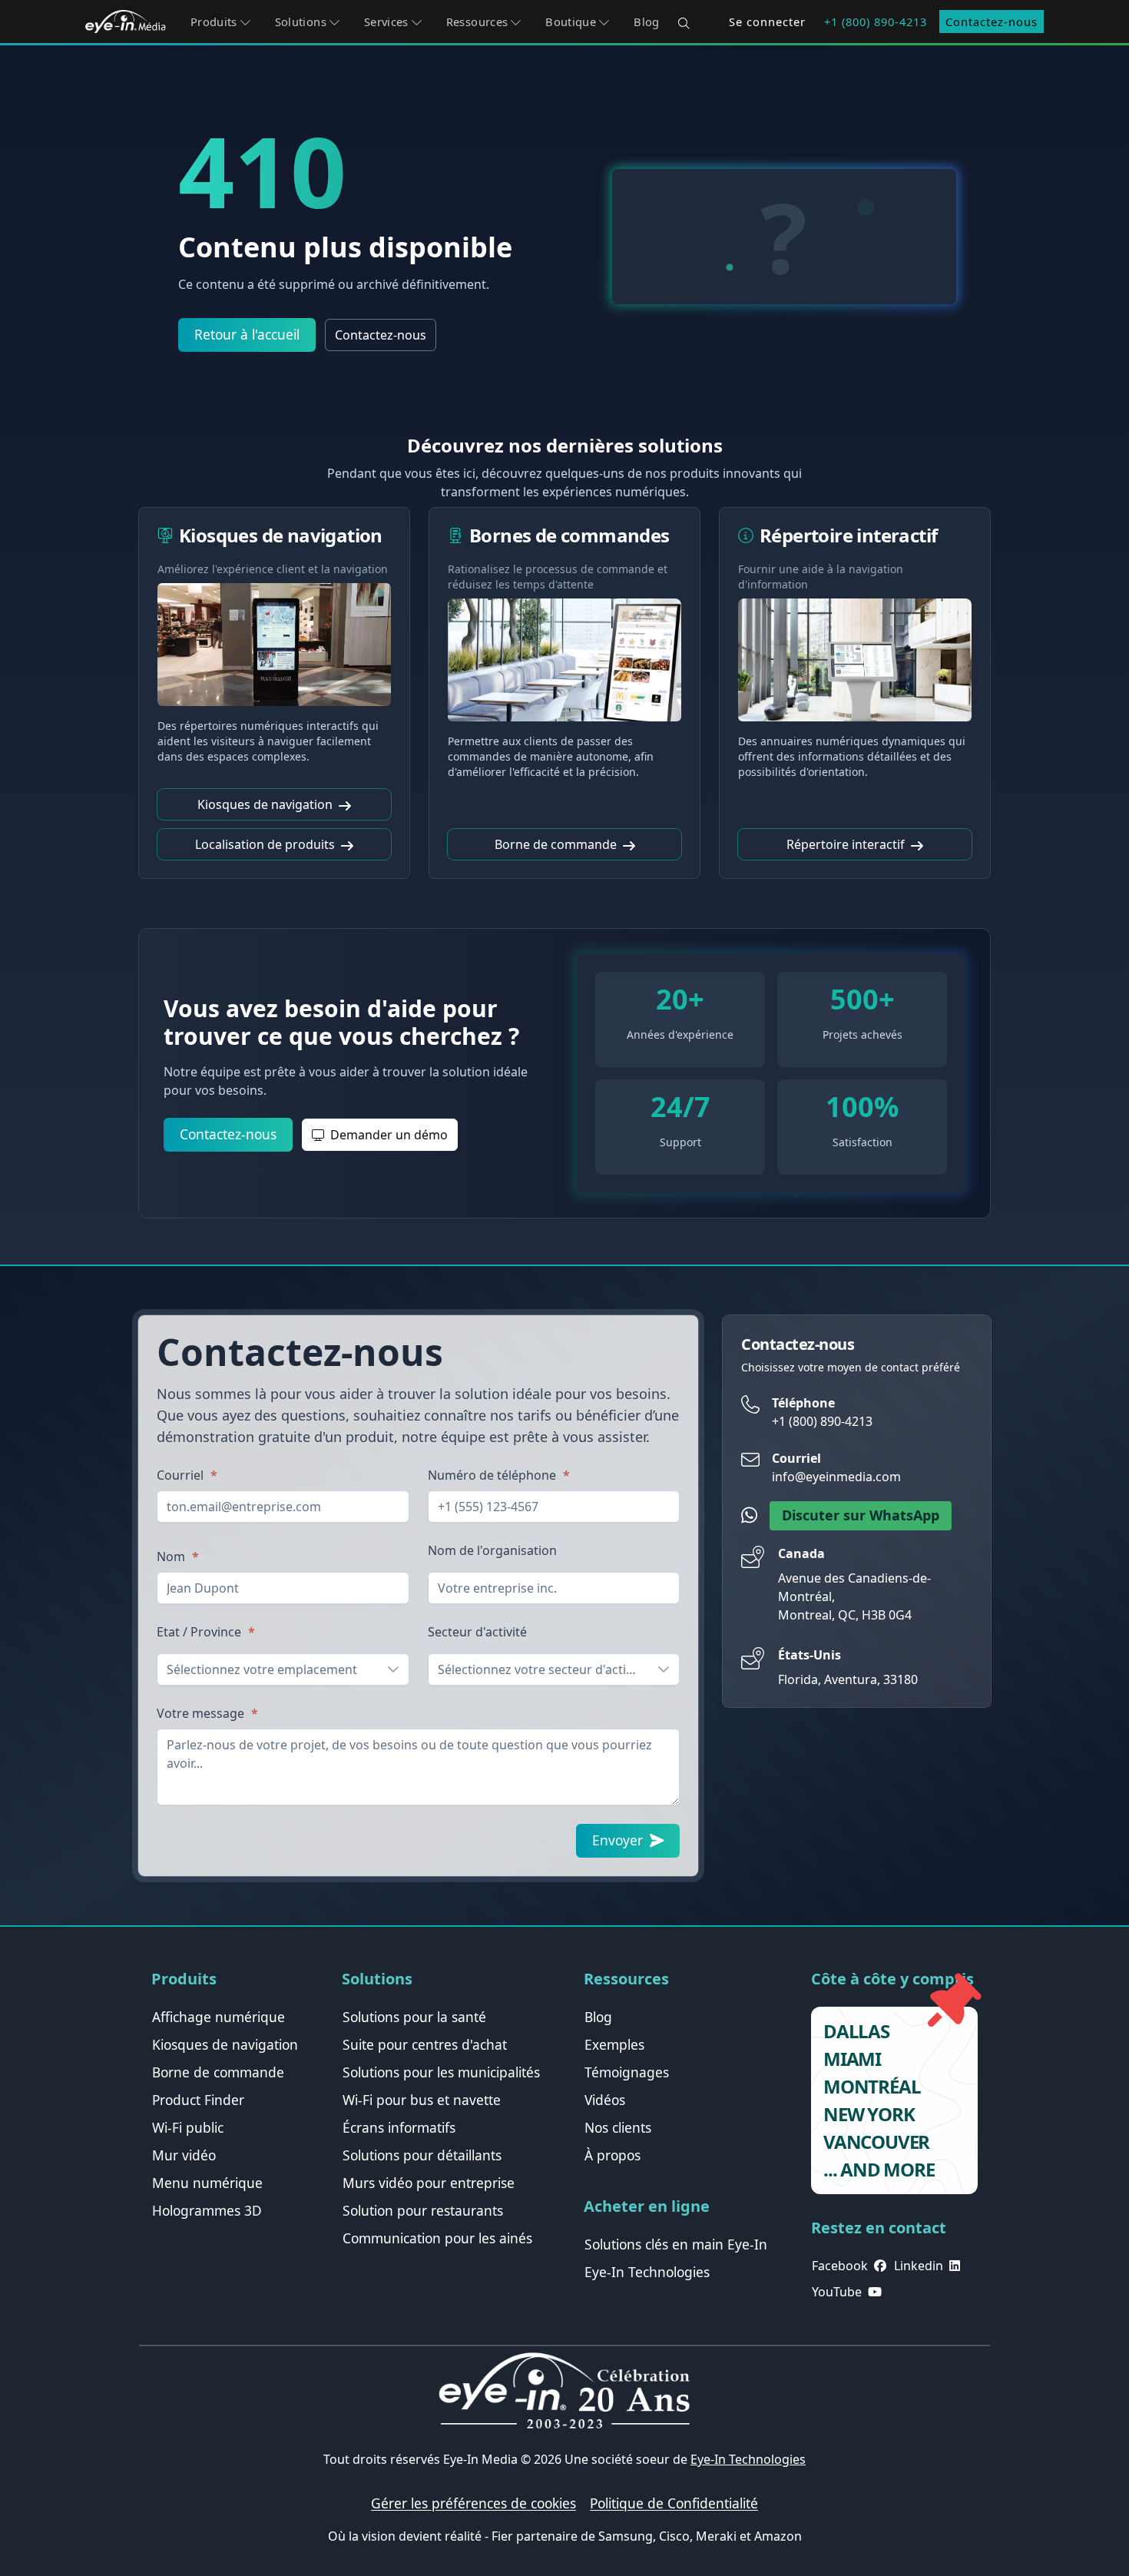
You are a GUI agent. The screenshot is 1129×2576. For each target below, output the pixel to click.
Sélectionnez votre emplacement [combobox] (262, 1669)
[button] (220, 22)
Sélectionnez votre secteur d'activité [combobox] (542, 1669)
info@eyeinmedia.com (836, 1477)
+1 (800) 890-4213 (876, 22)
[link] (219, 2017)
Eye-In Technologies (748, 2459)
